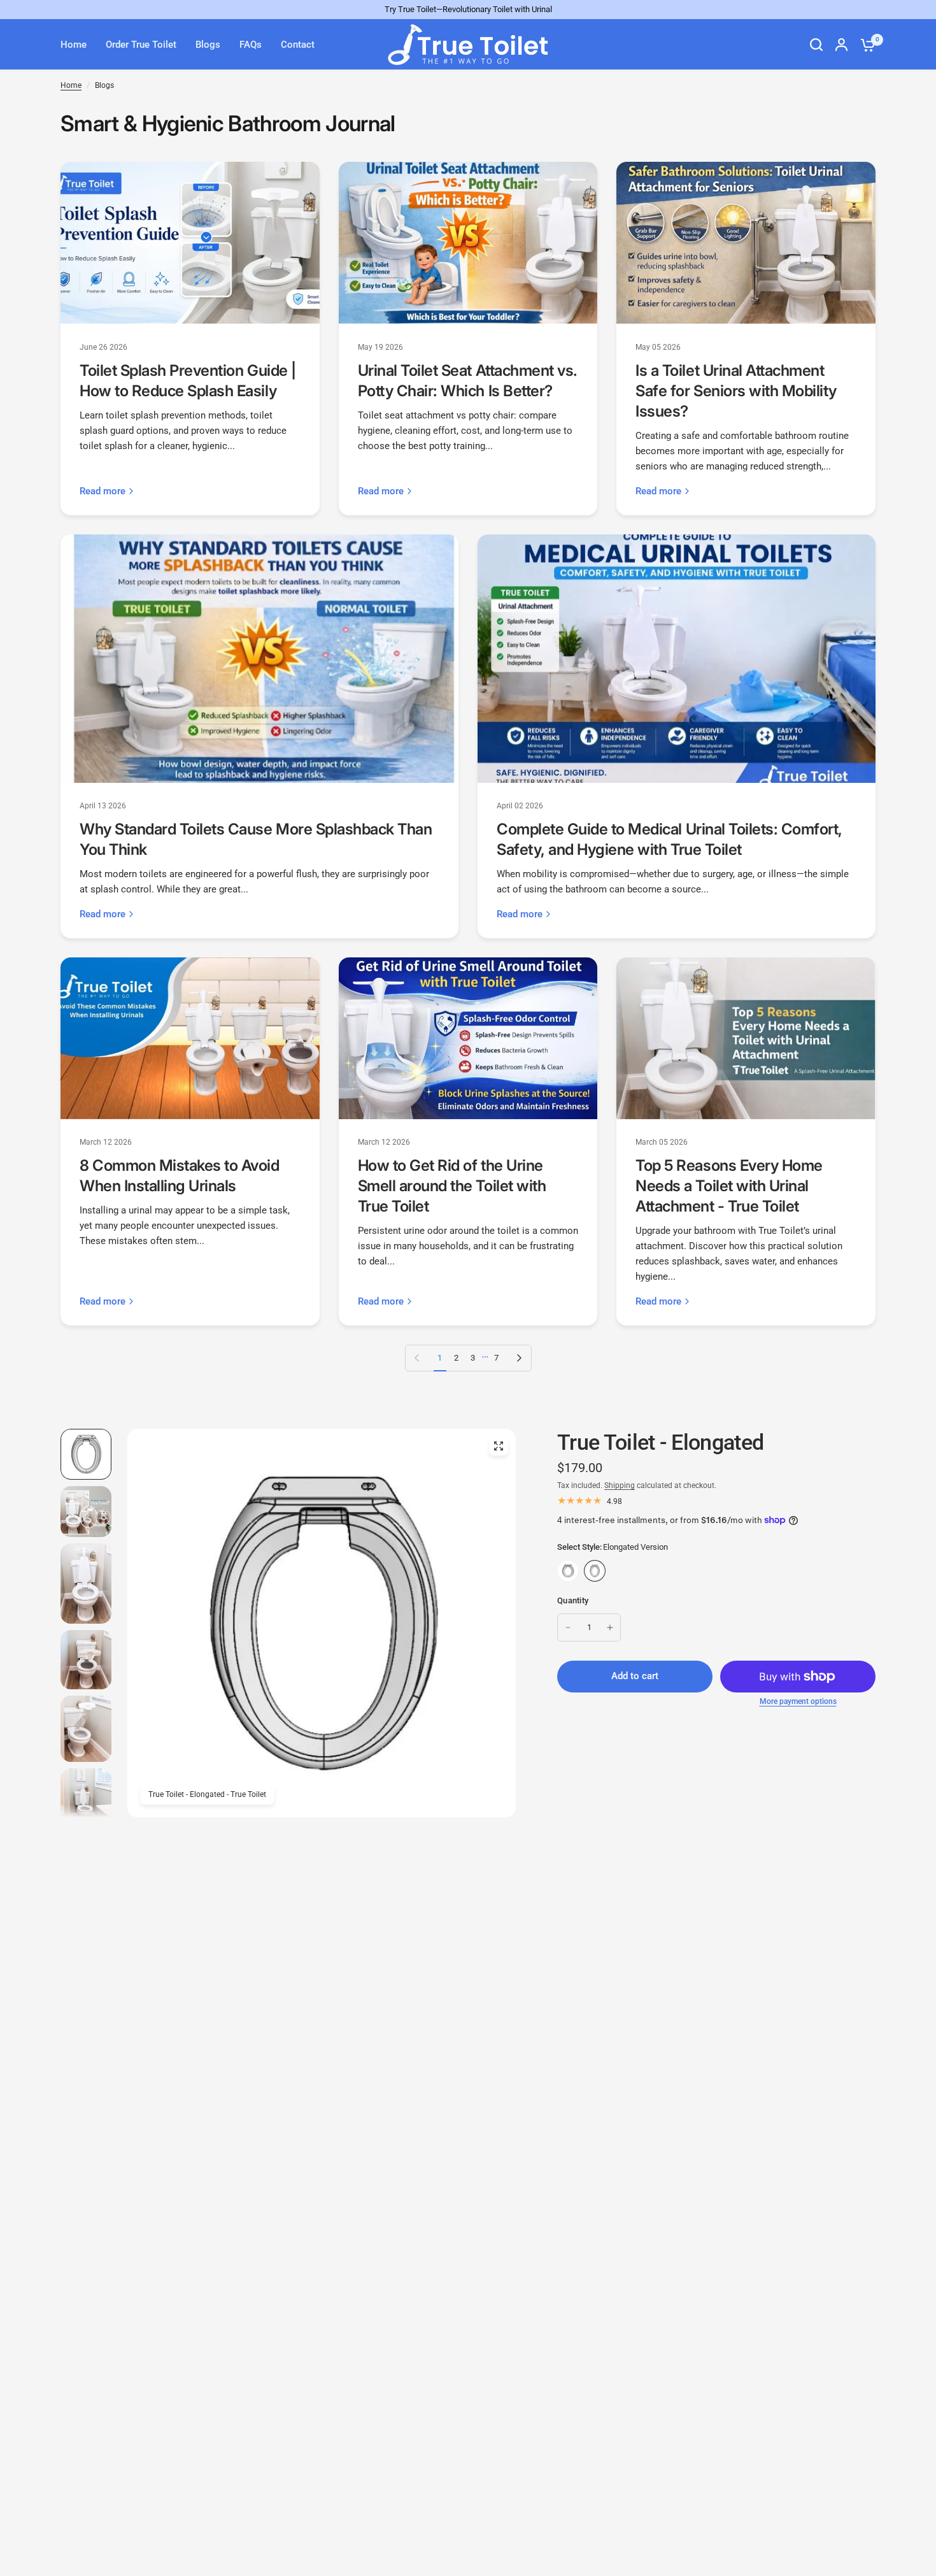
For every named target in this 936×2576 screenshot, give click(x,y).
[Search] (816, 45)
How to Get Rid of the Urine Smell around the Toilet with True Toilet (452, 1186)
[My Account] (841, 45)
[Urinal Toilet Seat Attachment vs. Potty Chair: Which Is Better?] (468, 243)
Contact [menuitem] (298, 45)
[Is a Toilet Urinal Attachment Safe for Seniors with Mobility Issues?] (746, 243)
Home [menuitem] (74, 45)
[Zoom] (499, 1446)
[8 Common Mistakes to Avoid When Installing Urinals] (190, 1038)
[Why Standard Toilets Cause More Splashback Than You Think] (259, 659)
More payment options (798, 1701)
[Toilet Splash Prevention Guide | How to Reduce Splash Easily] (190, 243)
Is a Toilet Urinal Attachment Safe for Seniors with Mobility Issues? (736, 391)
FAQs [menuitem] (251, 45)
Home (71, 85)
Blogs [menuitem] (208, 45)
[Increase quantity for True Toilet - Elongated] (610, 1628)
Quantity (573, 1600)
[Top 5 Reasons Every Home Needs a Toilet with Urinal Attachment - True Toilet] (746, 1038)
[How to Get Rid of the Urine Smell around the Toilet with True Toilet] (468, 1038)
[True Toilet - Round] (568, 1571)
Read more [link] (103, 491)
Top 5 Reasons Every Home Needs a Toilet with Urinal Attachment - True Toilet (729, 1186)
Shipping (620, 1485)
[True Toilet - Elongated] (595, 1571)
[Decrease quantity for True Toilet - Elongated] (568, 1628)
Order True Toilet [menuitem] (141, 45)
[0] (865, 45)
